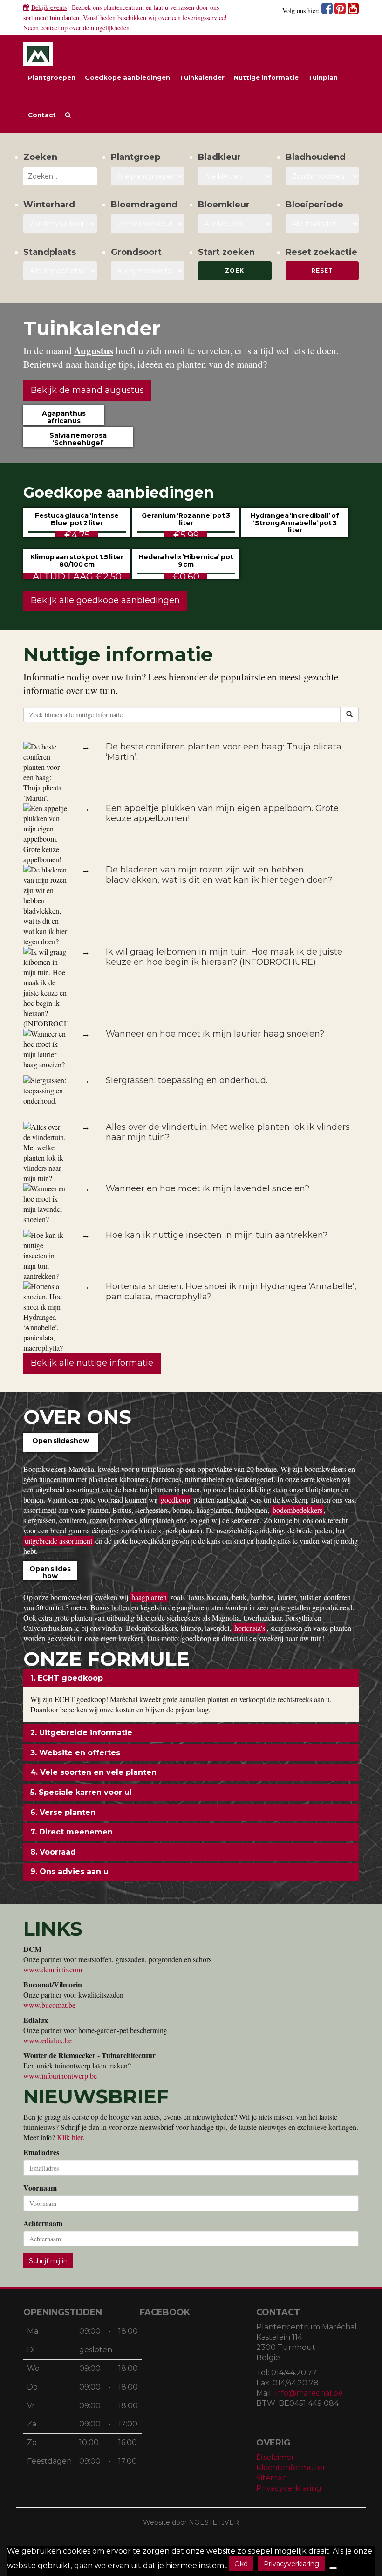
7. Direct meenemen (72, 1832)
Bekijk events (49, 7)
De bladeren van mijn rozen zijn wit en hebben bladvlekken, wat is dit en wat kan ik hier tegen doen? (219, 875)
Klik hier (70, 2137)
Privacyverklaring (289, 2488)
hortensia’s (250, 1628)
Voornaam (40, 2188)
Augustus (94, 350)
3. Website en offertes (75, 1753)
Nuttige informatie (266, 77)
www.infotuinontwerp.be (60, 2076)
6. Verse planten (63, 1812)
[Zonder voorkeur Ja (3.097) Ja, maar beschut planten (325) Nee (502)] (60, 224)
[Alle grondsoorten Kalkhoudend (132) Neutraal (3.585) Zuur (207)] (148, 271)
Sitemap (272, 2478)
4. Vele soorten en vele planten (93, 1772)
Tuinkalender (202, 77)
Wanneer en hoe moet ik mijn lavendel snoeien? (208, 1188)
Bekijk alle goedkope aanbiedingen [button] (105, 600)
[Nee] (333, 2568)
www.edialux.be (48, 2040)
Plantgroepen (52, 77)
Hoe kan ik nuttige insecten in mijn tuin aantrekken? (217, 1235)
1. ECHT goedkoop (67, 1678)
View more (61, 1451)
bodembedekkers (297, 1510)
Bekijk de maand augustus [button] (87, 390)
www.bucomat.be (49, 2005)
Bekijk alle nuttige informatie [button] (92, 1363)
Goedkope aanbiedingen (127, 77)
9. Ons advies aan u (69, 1872)
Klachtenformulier (291, 2468)
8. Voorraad (53, 1852)
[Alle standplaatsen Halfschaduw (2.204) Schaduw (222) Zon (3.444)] (60, 271)
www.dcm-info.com (53, 1969)
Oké (241, 2564)
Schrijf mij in (48, 2261)
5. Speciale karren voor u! (81, 1792)
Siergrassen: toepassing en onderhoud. (187, 1080)
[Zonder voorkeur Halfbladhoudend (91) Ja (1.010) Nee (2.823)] (322, 176)
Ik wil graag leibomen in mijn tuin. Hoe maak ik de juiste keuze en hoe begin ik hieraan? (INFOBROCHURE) (224, 957)
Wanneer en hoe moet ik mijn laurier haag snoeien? (215, 1034)
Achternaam (43, 2223)
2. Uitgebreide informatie (81, 1733)
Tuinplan (323, 77)
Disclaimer (275, 2457)
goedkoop (175, 1500)
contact (50, 28)
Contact (42, 115)
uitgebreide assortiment (58, 1541)
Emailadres (41, 2152)
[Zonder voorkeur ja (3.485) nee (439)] (148, 224)
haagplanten (149, 1597)
